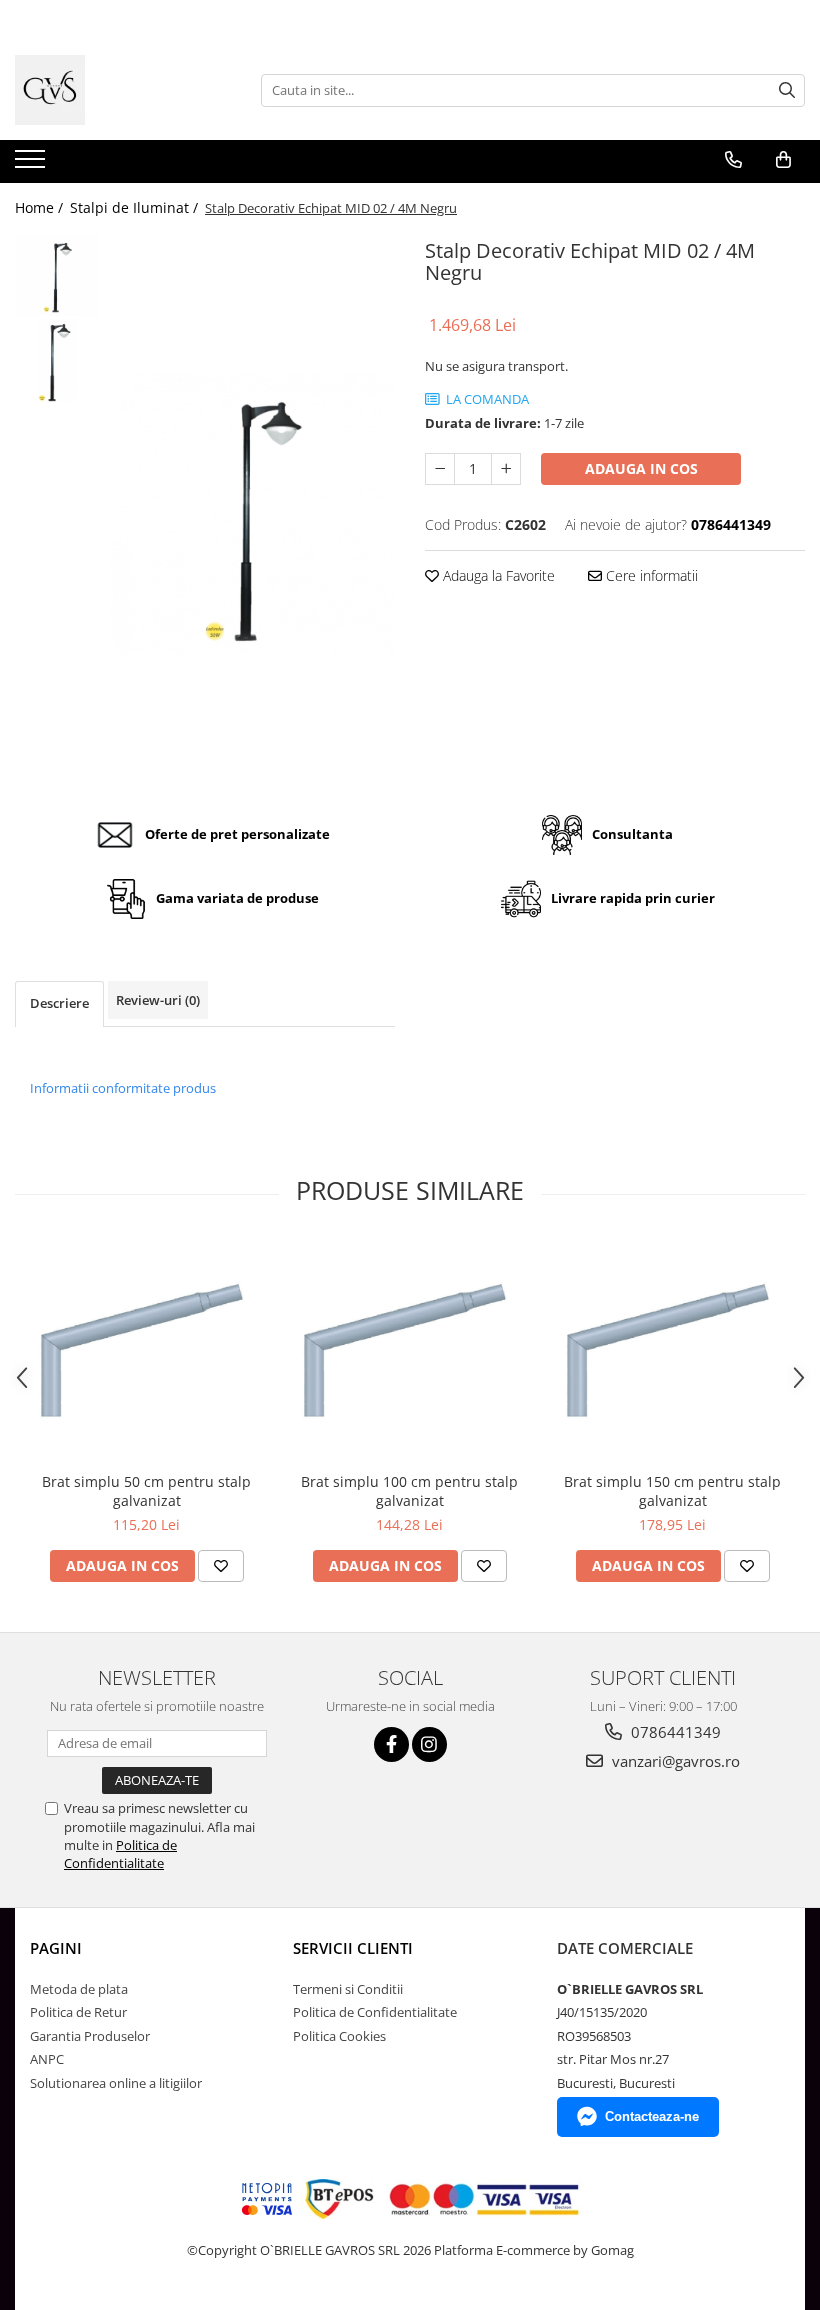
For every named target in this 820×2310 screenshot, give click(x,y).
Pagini (56, 1948)
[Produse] (32, 165)
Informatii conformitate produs (123, 1088)
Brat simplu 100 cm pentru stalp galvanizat (409, 1491)
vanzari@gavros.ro (674, 1761)
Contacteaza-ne (652, 2116)
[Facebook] (391, 1744)
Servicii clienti (353, 1948)
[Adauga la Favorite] (221, 1566)
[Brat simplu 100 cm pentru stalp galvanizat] (409, 1351)
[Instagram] (429, 1744)
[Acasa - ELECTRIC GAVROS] (115, 90)
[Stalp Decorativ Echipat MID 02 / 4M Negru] (252, 512)
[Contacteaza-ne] (733, 160)
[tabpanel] (252, 512)
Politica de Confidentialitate (120, 1854)
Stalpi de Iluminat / (136, 207)
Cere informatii (650, 575)
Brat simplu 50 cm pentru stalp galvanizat (146, 1491)
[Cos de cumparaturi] (783, 160)
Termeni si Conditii (348, 1989)
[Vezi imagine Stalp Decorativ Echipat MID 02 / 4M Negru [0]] (57, 275)
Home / (41, 207)
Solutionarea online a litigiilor (116, 2083)
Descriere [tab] (59, 1003)
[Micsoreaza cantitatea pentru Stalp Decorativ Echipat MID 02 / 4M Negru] (440, 469)
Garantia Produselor (90, 2036)
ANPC (47, 2059)
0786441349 (674, 1732)
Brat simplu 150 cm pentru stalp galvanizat (672, 1491)
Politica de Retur (78, 2012)
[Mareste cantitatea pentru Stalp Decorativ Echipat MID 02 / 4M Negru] (506, 469)
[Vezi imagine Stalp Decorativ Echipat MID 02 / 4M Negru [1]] (57, 360)
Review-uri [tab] (158, 1000)
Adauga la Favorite (497, 575)
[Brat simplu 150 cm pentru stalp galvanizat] (672, 1351)
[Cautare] (787, 90)
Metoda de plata (79, 1989)
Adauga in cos (641, 468)
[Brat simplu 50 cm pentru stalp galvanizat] (146, 1351)
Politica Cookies (339, 2036)
